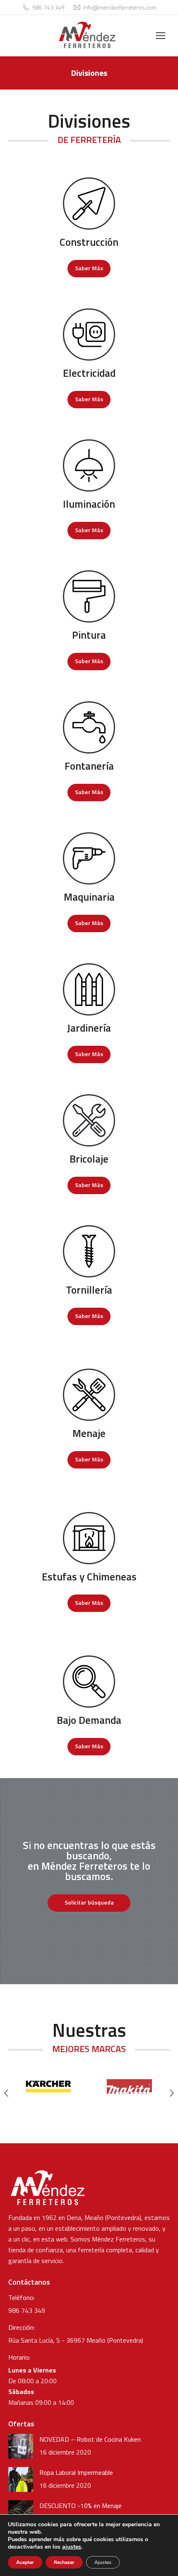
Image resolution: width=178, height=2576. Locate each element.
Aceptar (25, 2562)
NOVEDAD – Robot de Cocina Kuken (90, 2439)
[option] (49, 2086)
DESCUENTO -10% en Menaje (81, 2506)
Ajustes (103, 2562)
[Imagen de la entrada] (21, 2446)
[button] (6, 2093)
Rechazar (64, 2562)
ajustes (72, 2547)
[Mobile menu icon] (161, 36)
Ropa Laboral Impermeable (76, 2472)
